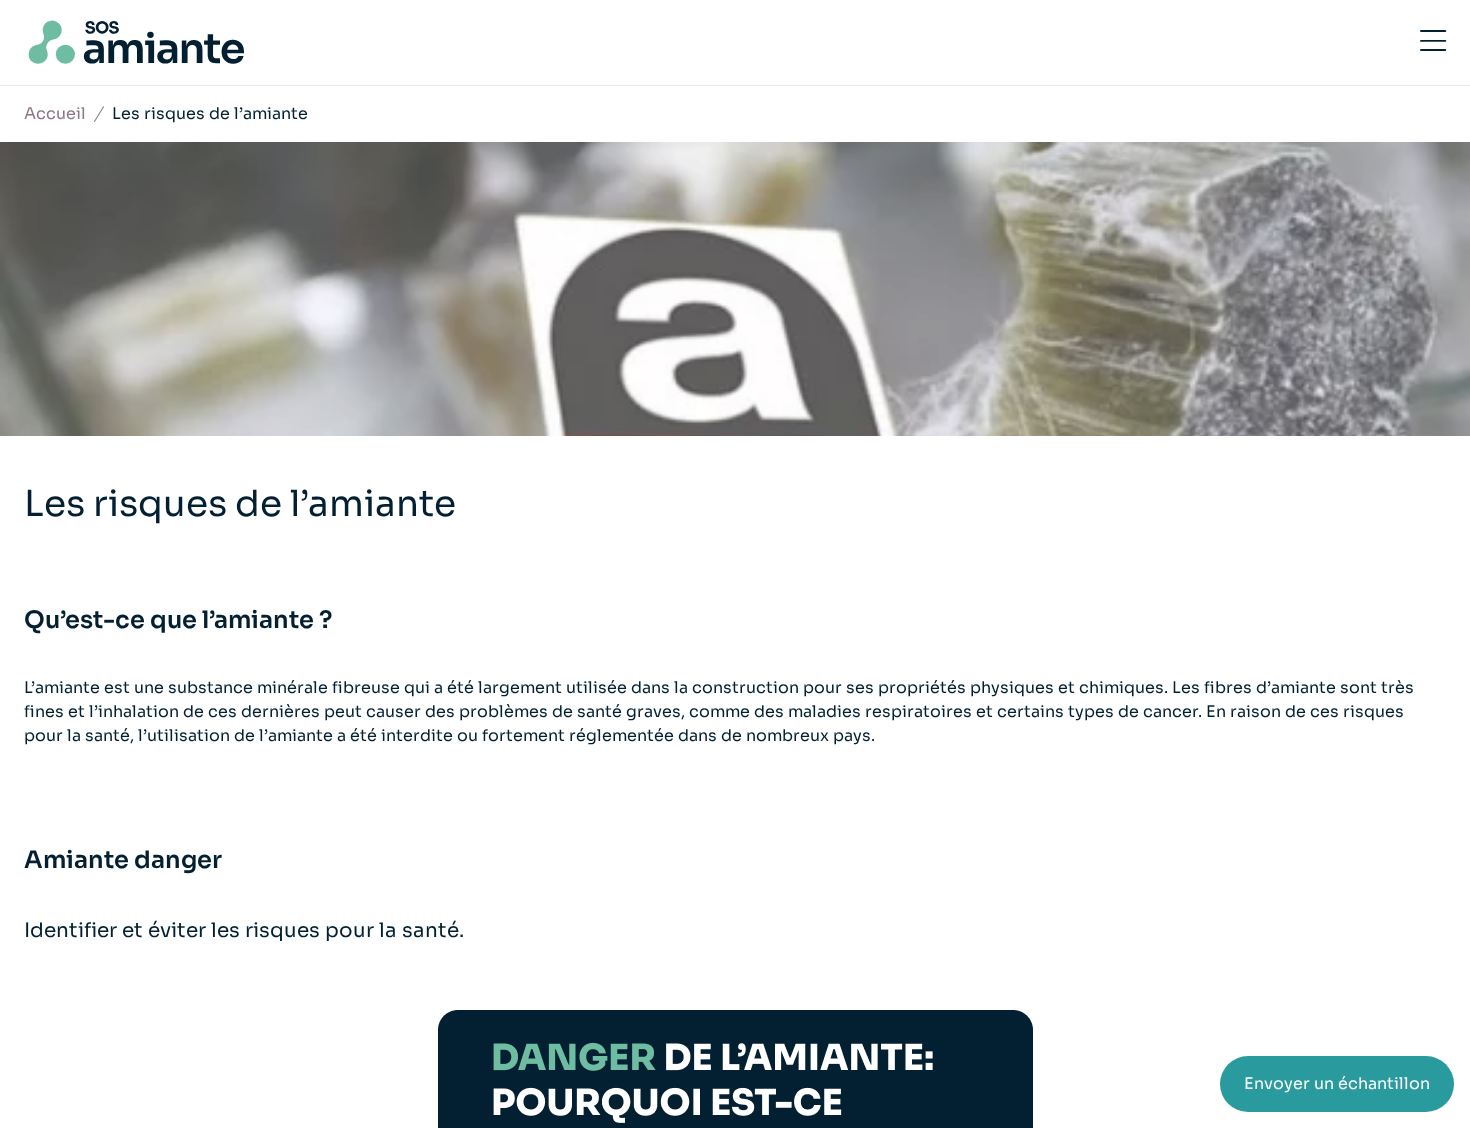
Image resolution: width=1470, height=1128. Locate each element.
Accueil (55, 113)
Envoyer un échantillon (1337, 1083)
